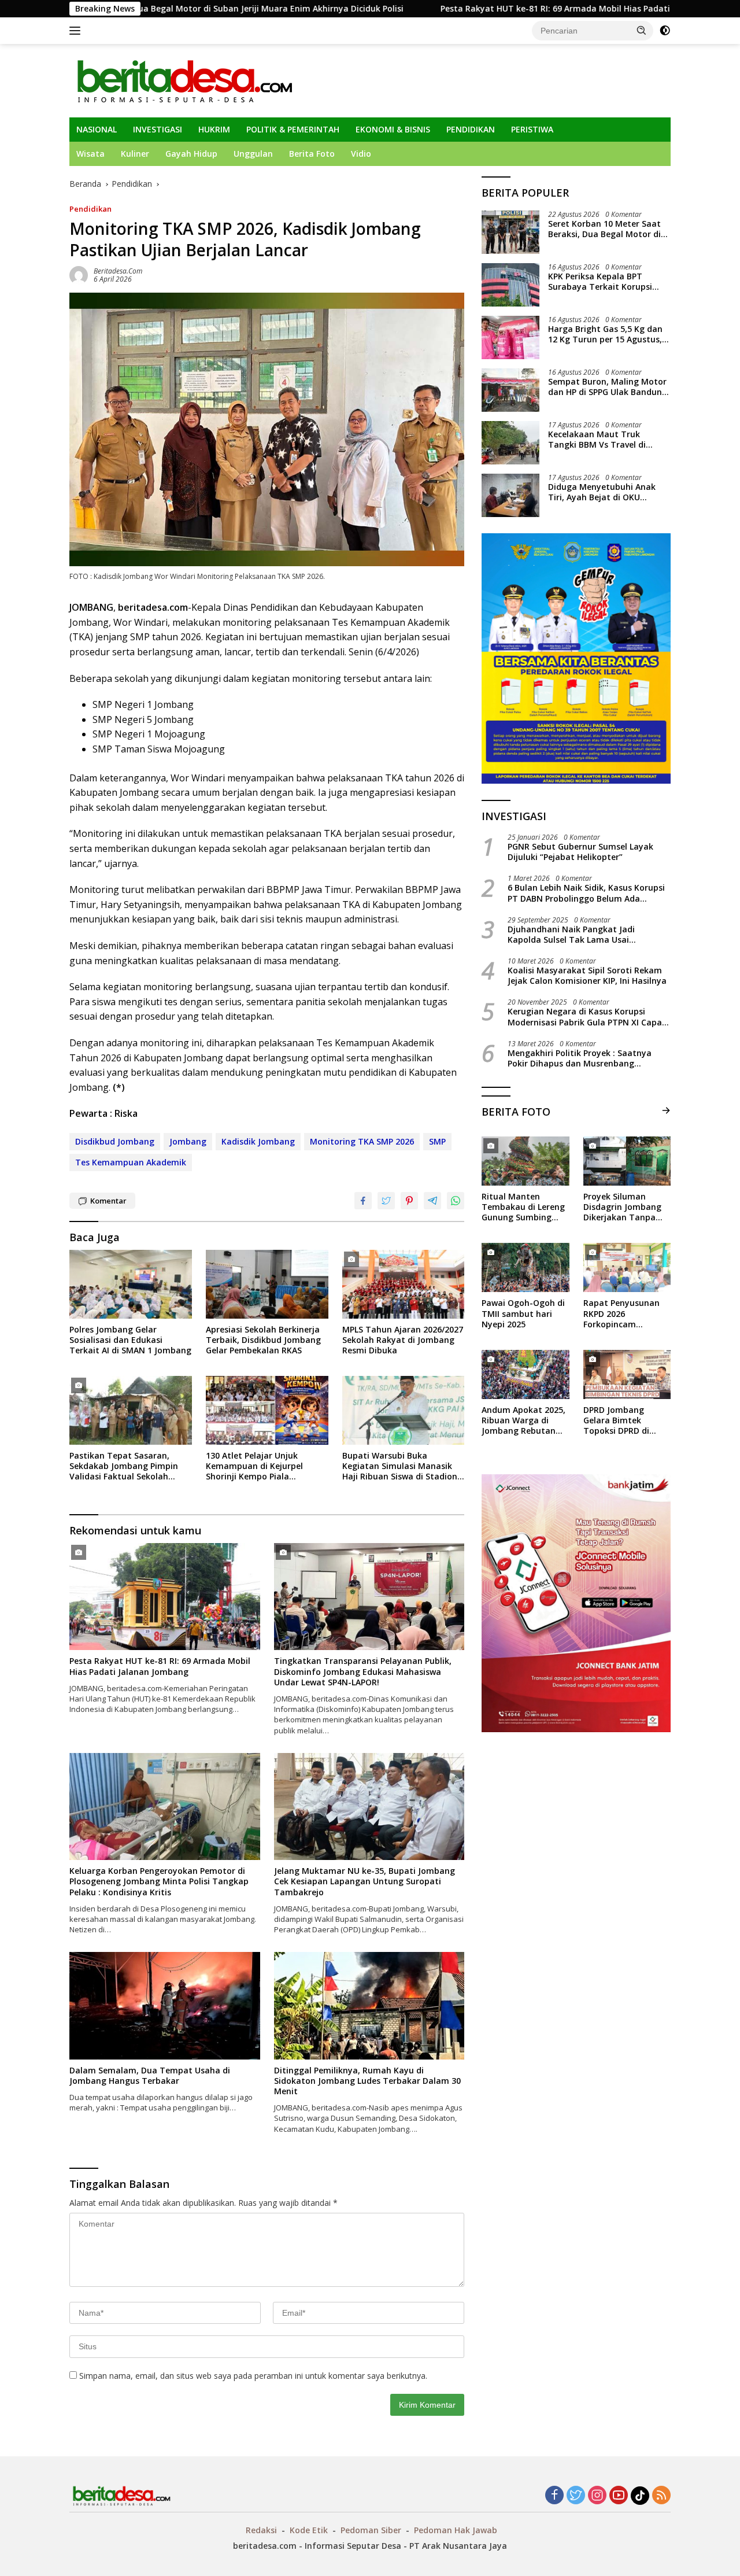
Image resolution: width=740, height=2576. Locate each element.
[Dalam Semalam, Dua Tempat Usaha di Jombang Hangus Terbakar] (165, 2005)
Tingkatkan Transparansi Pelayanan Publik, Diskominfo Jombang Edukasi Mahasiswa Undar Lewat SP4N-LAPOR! (363, 1671)
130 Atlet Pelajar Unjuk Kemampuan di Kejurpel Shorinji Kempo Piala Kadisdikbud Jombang (254, 1466)
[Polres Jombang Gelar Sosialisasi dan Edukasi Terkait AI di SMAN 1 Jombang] (131, 1284)
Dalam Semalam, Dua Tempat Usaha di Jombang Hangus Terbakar (150, 2076)
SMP (437, 1141)
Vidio (361, 154)
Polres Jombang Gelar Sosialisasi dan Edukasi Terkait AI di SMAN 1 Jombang (130, 1340)
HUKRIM (214, 129)
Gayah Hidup (191, 154)
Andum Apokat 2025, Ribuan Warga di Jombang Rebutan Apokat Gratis (523, 1421)
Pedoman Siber (371, 2530)
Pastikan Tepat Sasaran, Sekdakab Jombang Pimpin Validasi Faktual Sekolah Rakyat (124, 1466)
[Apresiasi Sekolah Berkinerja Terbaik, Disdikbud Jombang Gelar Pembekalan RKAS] (267, 1284)
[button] (642, 30)
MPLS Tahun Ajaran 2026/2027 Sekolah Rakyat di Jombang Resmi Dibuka (403, 1340)
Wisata (90, 154)
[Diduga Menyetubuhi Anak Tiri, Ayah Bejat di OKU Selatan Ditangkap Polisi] (510, 495)
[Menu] (77, 31)
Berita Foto (312, 154)
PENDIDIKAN (471, 129)
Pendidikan (90, 209)
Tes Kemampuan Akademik (131, 1162)
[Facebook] (554, 2496)
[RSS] (661, 2496)
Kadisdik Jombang (258, 1141)
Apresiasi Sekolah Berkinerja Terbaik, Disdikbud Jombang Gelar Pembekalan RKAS (263, 1340)
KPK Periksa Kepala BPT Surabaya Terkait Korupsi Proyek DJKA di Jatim (600, 282)
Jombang (188, 1141)
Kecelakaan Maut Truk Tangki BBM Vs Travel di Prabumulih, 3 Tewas (597, 440)
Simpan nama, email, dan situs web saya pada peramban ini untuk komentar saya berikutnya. (253, 2376)
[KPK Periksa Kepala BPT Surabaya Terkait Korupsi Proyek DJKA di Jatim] (510, 285)
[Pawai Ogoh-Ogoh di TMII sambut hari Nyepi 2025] (525, 1267)
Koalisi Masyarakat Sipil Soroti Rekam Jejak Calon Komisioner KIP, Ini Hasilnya (587, 976)
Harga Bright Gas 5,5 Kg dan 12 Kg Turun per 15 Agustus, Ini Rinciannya (605, 334)
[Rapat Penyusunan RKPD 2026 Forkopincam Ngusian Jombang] (627, 1267)
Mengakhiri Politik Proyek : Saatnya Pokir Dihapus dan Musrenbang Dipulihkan (580, 1058)
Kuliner (135, 154)
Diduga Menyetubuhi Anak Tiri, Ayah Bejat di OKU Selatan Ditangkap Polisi (602, 492)
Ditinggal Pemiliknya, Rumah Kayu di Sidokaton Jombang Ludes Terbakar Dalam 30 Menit (367, 2081)
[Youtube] (619, 2496)
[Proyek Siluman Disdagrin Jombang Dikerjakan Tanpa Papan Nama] (627, 1161)
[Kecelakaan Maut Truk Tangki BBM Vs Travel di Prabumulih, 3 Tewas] (510, 443)
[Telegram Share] (432, 1201)
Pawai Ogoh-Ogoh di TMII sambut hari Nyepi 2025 (523, 1314)
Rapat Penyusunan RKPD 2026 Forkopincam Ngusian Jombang (621, 1314)
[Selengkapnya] (666, 1110)
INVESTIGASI (158, 129)
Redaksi (261, 2530)
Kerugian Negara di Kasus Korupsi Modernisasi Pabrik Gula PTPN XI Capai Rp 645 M (586, 1017)
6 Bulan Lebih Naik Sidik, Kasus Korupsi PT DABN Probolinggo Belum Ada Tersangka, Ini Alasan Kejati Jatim (586, 894)
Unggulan (253, 154)
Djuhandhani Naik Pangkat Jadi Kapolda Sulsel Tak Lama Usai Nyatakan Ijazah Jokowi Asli (571, 935)
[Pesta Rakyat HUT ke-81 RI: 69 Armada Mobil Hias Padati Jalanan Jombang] (165, 1597)
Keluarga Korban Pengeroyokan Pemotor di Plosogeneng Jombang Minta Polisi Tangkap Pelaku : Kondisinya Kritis (159, 1881)
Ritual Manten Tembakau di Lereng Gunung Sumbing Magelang (523, 1207)
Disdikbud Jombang (115, 1141)
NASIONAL (97, 129)
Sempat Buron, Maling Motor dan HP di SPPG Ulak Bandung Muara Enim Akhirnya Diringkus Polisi (608, 387)
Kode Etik (309, 2530)
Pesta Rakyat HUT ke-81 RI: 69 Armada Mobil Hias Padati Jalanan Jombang (466, 9)
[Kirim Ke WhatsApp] (456, 1201)
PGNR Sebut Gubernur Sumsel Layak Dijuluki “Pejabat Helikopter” (580, 852)
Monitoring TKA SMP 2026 (362, 1141)
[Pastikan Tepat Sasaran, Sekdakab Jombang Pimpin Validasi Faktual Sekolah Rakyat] (131, 1410)
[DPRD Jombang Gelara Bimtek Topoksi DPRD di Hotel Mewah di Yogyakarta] (627, 1374)
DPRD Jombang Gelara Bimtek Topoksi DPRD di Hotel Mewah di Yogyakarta (616, 1421)
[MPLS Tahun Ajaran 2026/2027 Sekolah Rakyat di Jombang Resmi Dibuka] (404, 1284)
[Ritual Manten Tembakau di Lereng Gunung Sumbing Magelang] (525, 1161)
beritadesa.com (118, 271)
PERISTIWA (532, 129)
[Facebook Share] (363, 1201)
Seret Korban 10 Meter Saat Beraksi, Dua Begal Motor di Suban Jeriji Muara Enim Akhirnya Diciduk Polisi (604, 229)
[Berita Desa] (184, 80)
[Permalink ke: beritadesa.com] (79, 274)
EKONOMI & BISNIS (393, 129)
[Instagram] (597, 2496)
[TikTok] (640, 2496)
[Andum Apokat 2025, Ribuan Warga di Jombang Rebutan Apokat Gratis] (525, 1374)
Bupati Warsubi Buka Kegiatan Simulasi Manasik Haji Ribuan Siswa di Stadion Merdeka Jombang (400, 1466)
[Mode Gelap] (665, 31)
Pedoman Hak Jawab (456, 2530)
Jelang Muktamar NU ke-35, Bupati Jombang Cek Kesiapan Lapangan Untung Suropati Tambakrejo (365, 1881)
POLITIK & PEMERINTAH (293, 129)
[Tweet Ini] (386, 1201)
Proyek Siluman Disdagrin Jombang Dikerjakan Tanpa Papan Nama (622, 1207)
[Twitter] (576, 2496)
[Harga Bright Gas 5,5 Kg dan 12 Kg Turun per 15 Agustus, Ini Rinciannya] (510, 337)
